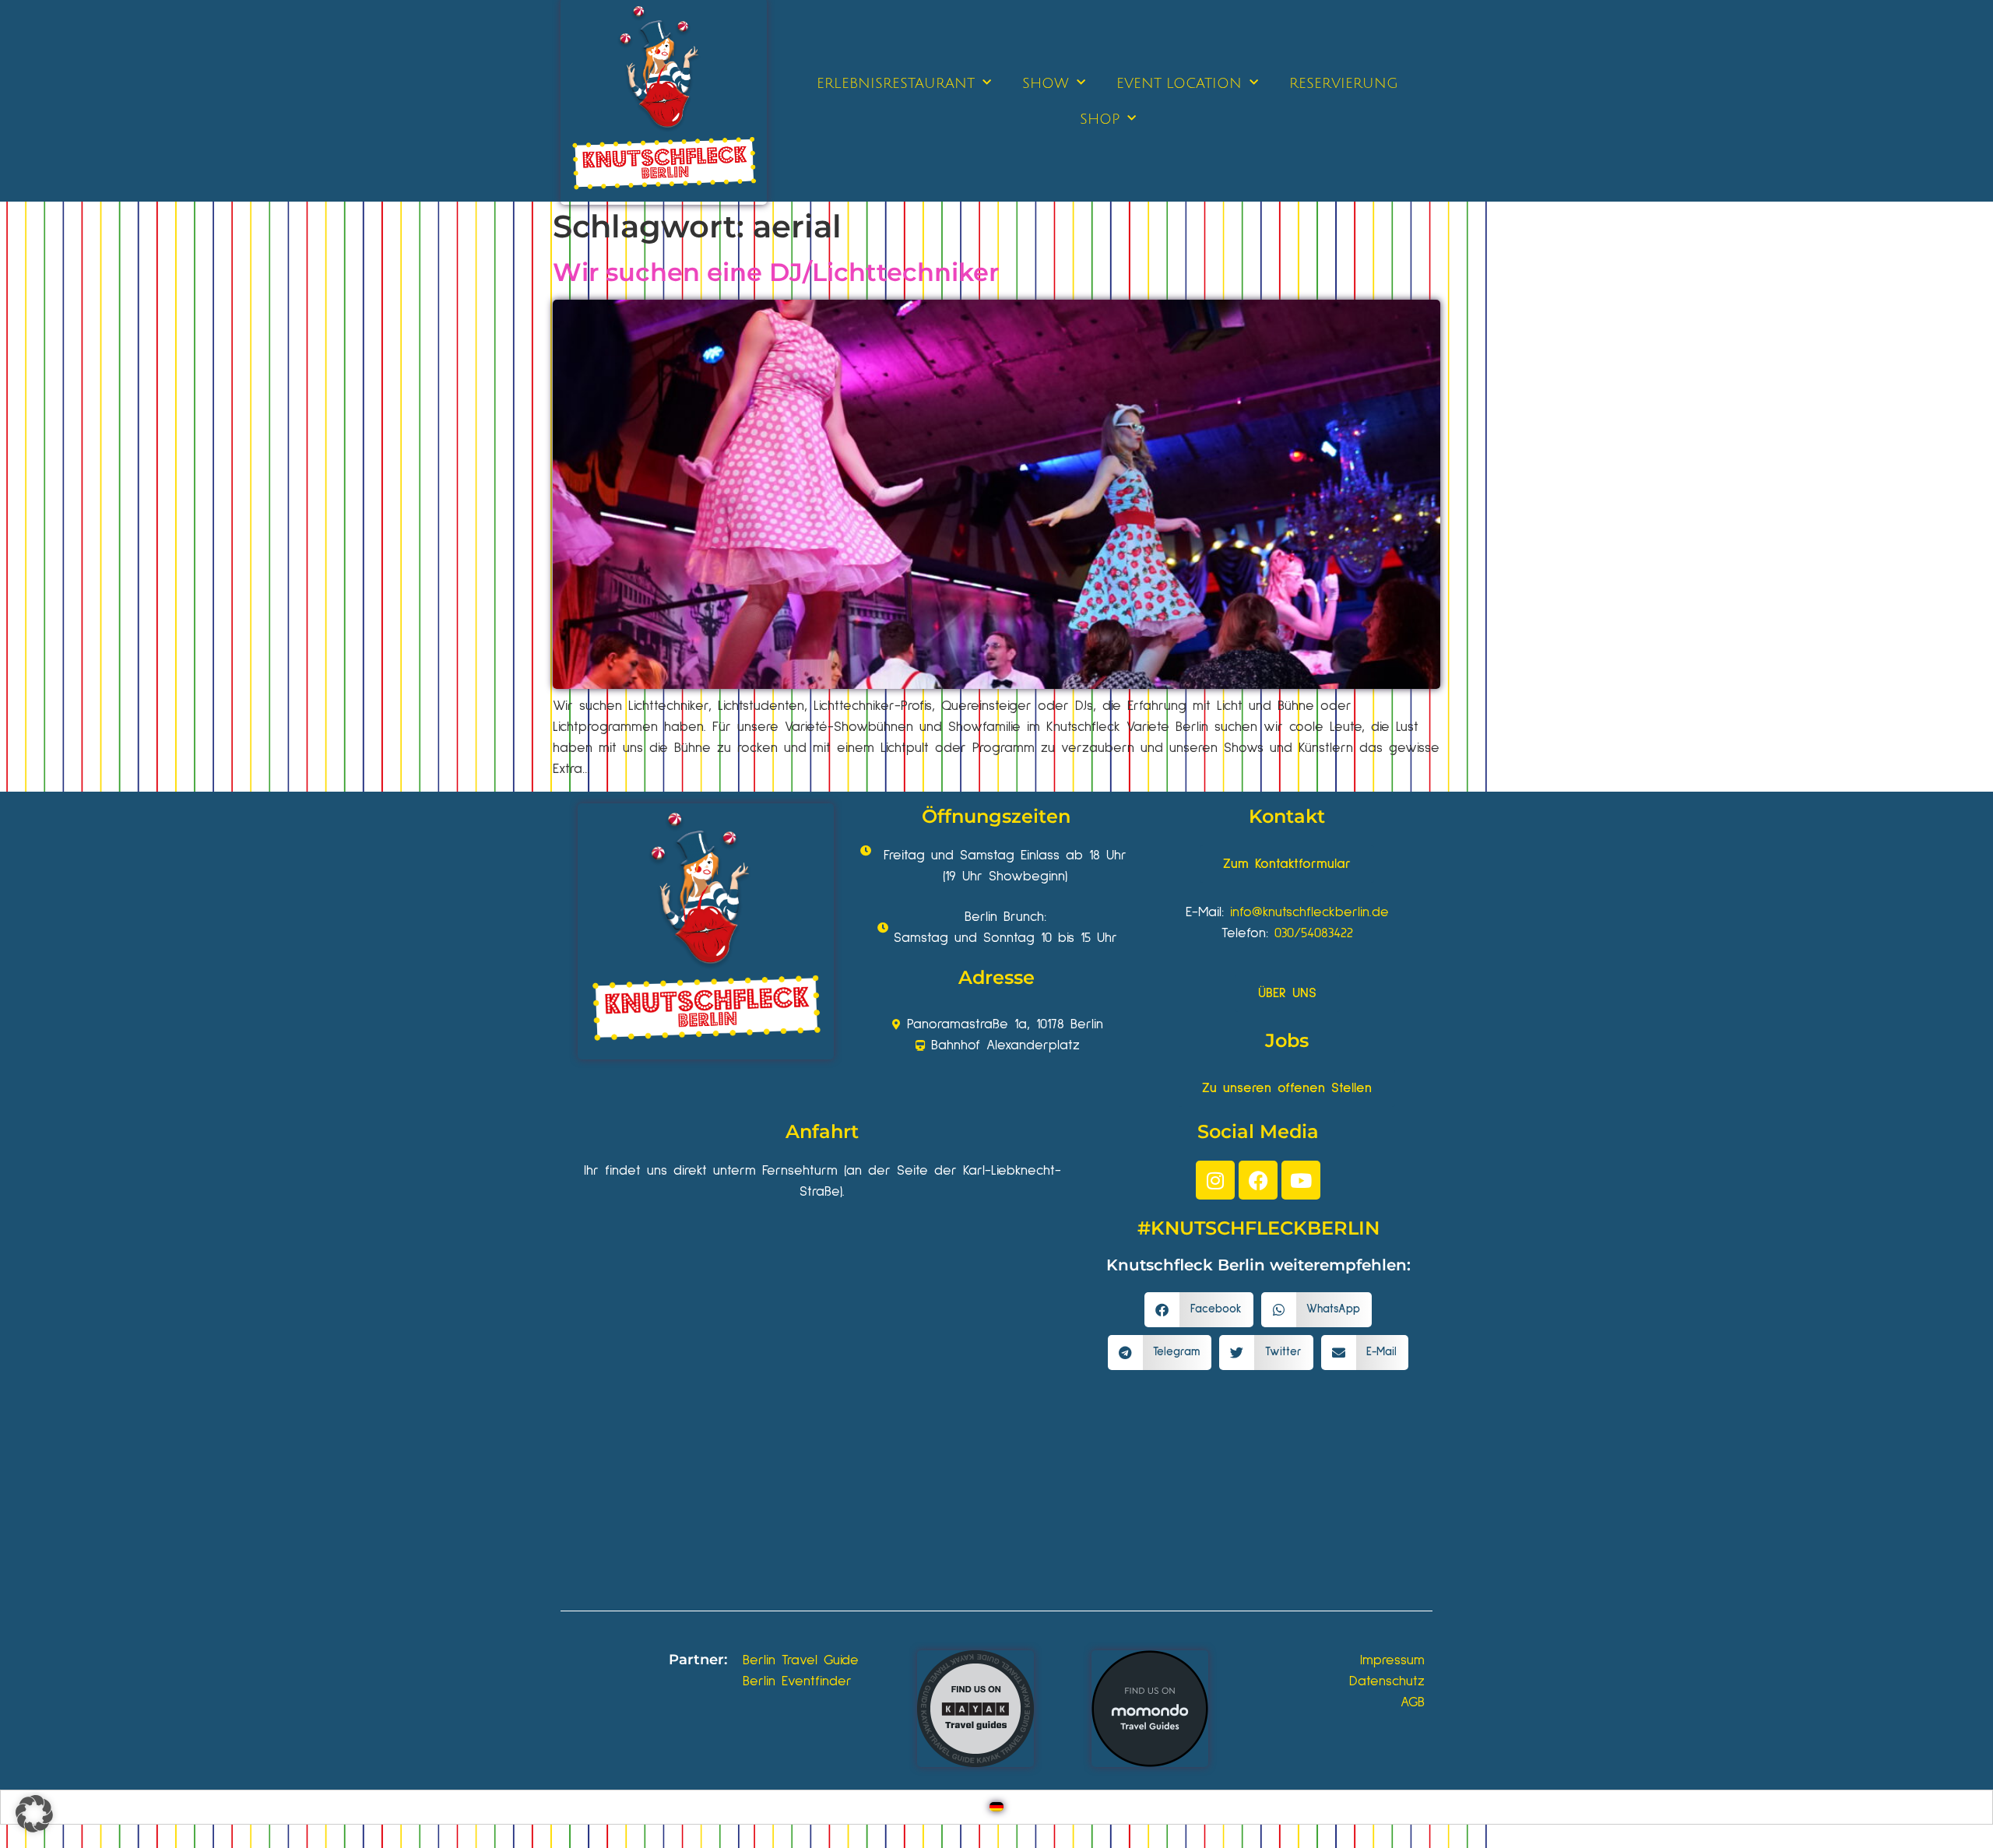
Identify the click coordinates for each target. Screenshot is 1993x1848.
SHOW (1046, 83)
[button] (1199, 1310)
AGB (1413, 1702)
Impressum (1392, 1660)
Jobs (1287, 1040)
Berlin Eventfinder (797, 1681)
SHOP (1100, 119)
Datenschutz (1387, 1681)
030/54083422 (1314, 933)
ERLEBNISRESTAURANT (896, 83)
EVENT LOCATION (1179, 83)
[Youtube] (1301, 1180)
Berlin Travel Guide (801, 1660)
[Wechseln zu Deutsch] (996, 1807)
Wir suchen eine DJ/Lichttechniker (776, 272)
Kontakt (1287, 816)
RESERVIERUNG (1344, 83)
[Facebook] (1258, 1180)
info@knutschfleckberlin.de (1309, 912)
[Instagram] (1215, 1180)
